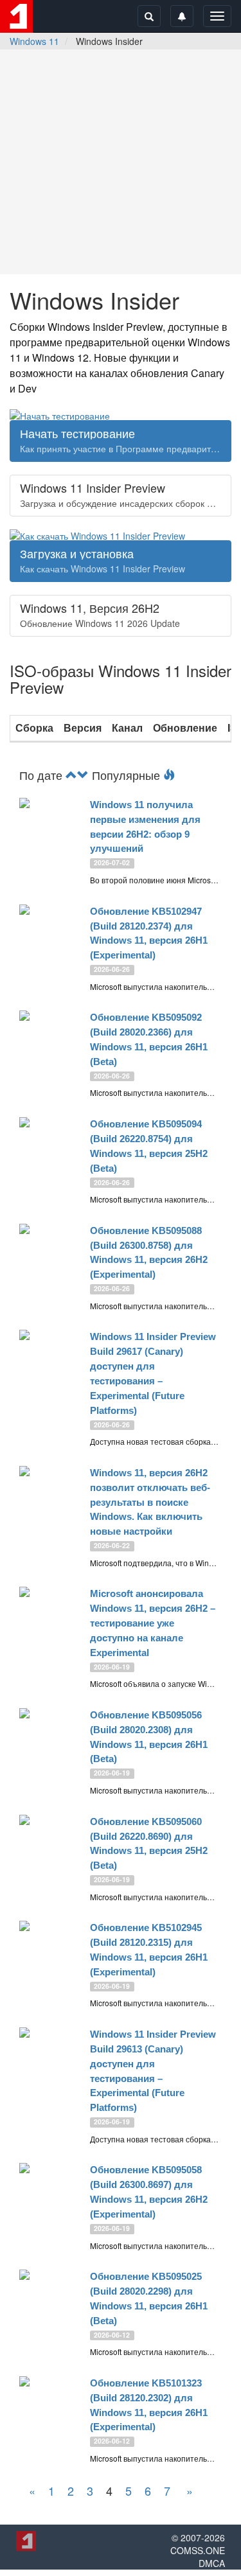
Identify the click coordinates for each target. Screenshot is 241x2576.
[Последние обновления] (71, 775)
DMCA (212, 2563)
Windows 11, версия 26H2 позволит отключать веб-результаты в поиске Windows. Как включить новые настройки (150, 1502)
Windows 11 (34, 41)
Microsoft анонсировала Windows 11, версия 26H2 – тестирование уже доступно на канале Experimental (153, 1623)
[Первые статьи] (83, 775)
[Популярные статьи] (169, 775)
